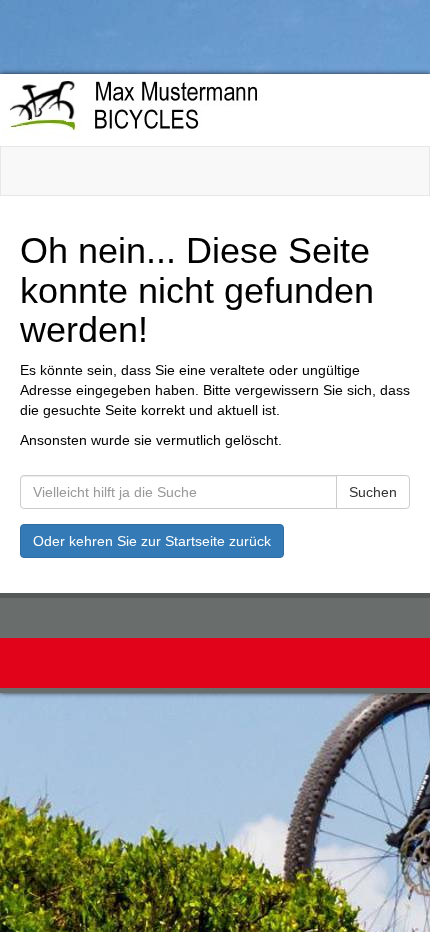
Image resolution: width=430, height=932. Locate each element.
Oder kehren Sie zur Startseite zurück (152, 541)
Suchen (373, 492)
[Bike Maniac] (208, 109)
